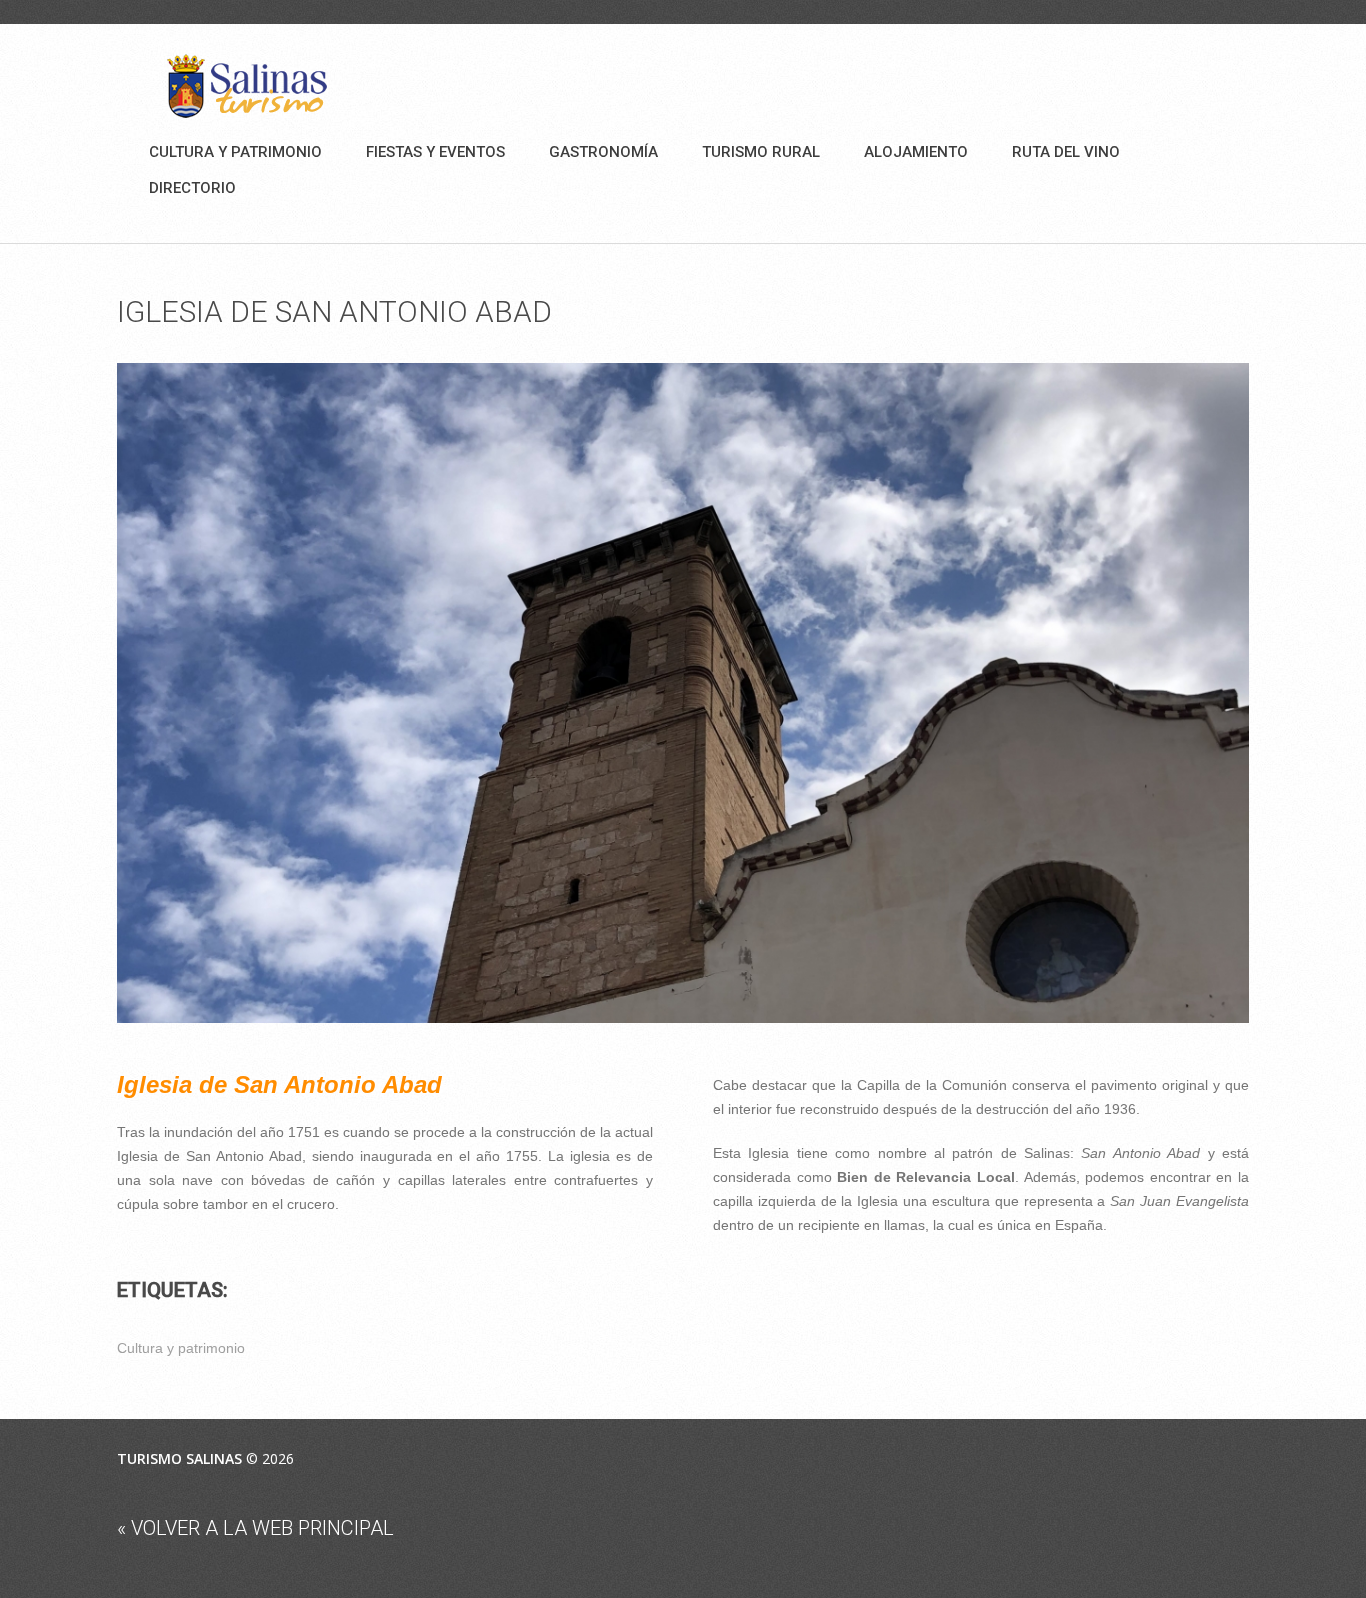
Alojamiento (916, 152)
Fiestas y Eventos (435, 152)
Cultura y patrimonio (235, 152)
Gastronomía (603, 152)
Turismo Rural (761, 152)
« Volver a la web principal (255, 1528)
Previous (137, 693)
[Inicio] (247, 86)
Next (1229, 693)
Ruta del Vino (1066, 152)
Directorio (192, 188)
